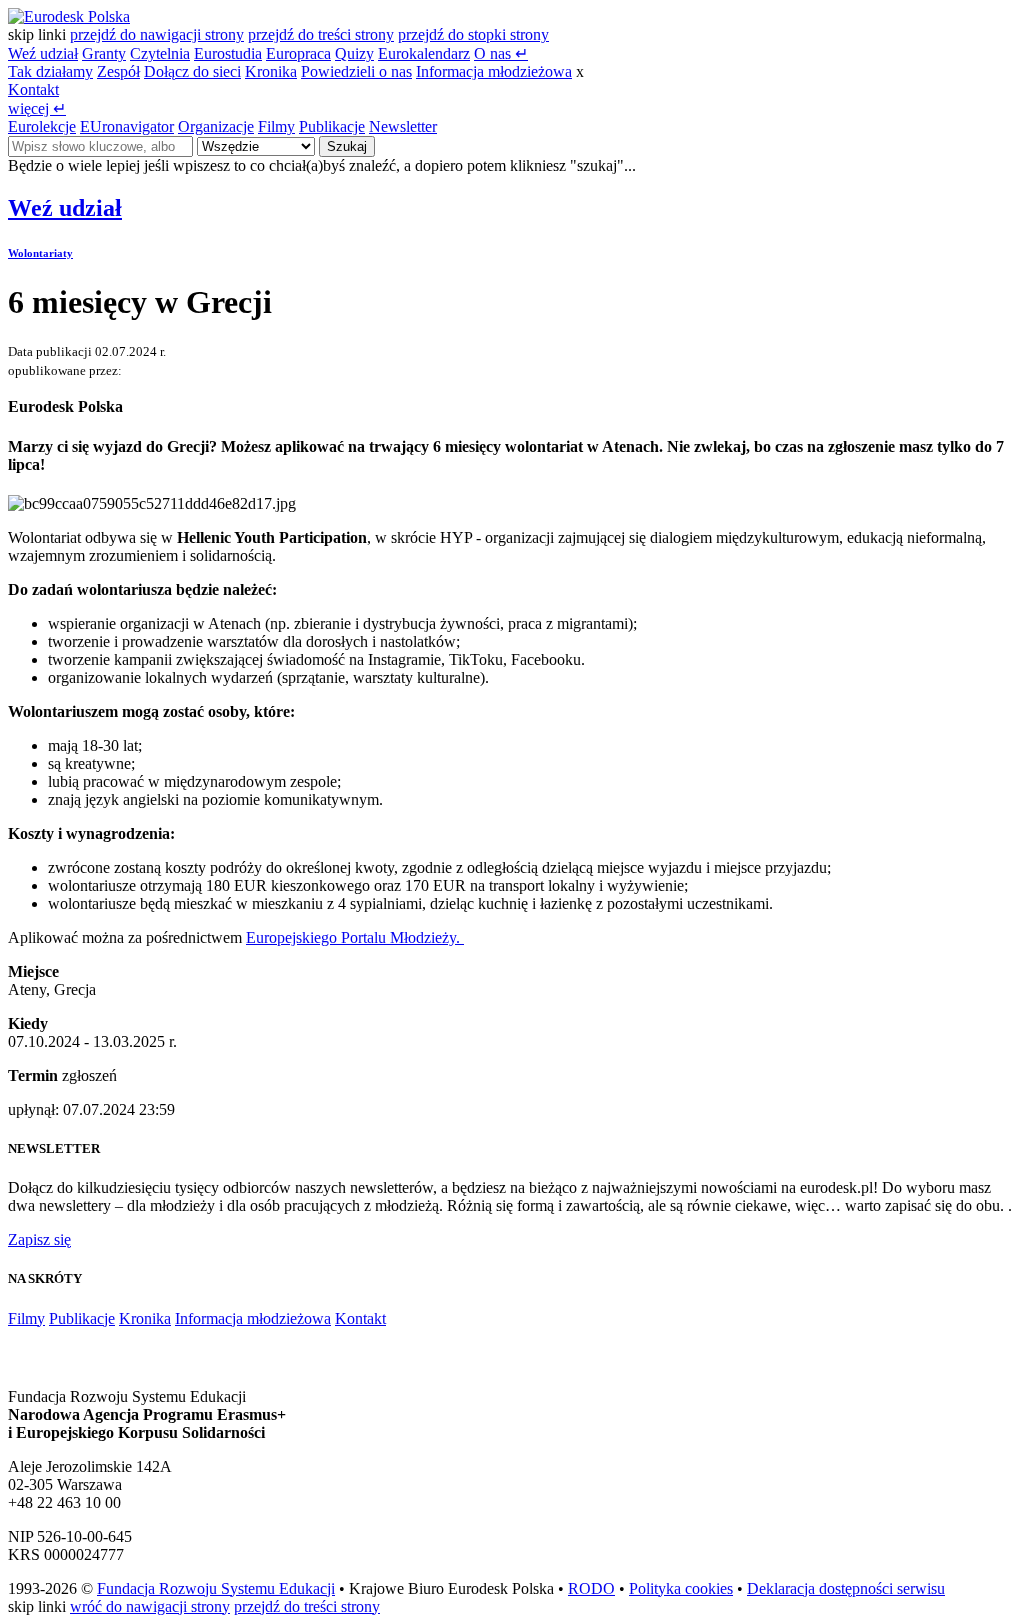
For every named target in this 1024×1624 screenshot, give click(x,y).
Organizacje (216, 126)
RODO (591, 1588)
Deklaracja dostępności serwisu (846, 1588)
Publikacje (332, 126)
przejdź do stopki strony (473, 34)
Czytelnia (160, 53)
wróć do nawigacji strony (150, 1606)
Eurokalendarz (424, 53)
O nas (501, 53)
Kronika (271, 71)
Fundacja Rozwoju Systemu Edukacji (216, 1588)
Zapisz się (39, 1239)
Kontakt (33, 89)
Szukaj (347, 146)
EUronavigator (127, 126)
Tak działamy (50, 71)
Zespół (118, 71)
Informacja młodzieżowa (494, 71)
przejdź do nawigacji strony (157, 34)
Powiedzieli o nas (356, 71)
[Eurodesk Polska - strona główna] (69, 16)
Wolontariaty (40, 253)
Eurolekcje (42, 126)
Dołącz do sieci (192, 71)
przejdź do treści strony (321, 34)
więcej (37, 108)
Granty (104, 53)
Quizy (354, 53)
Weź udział (43, 53)
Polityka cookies (681, 1588)
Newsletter (403, 126)
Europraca (298, 53)
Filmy (276, 126)
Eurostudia (228, 53)
